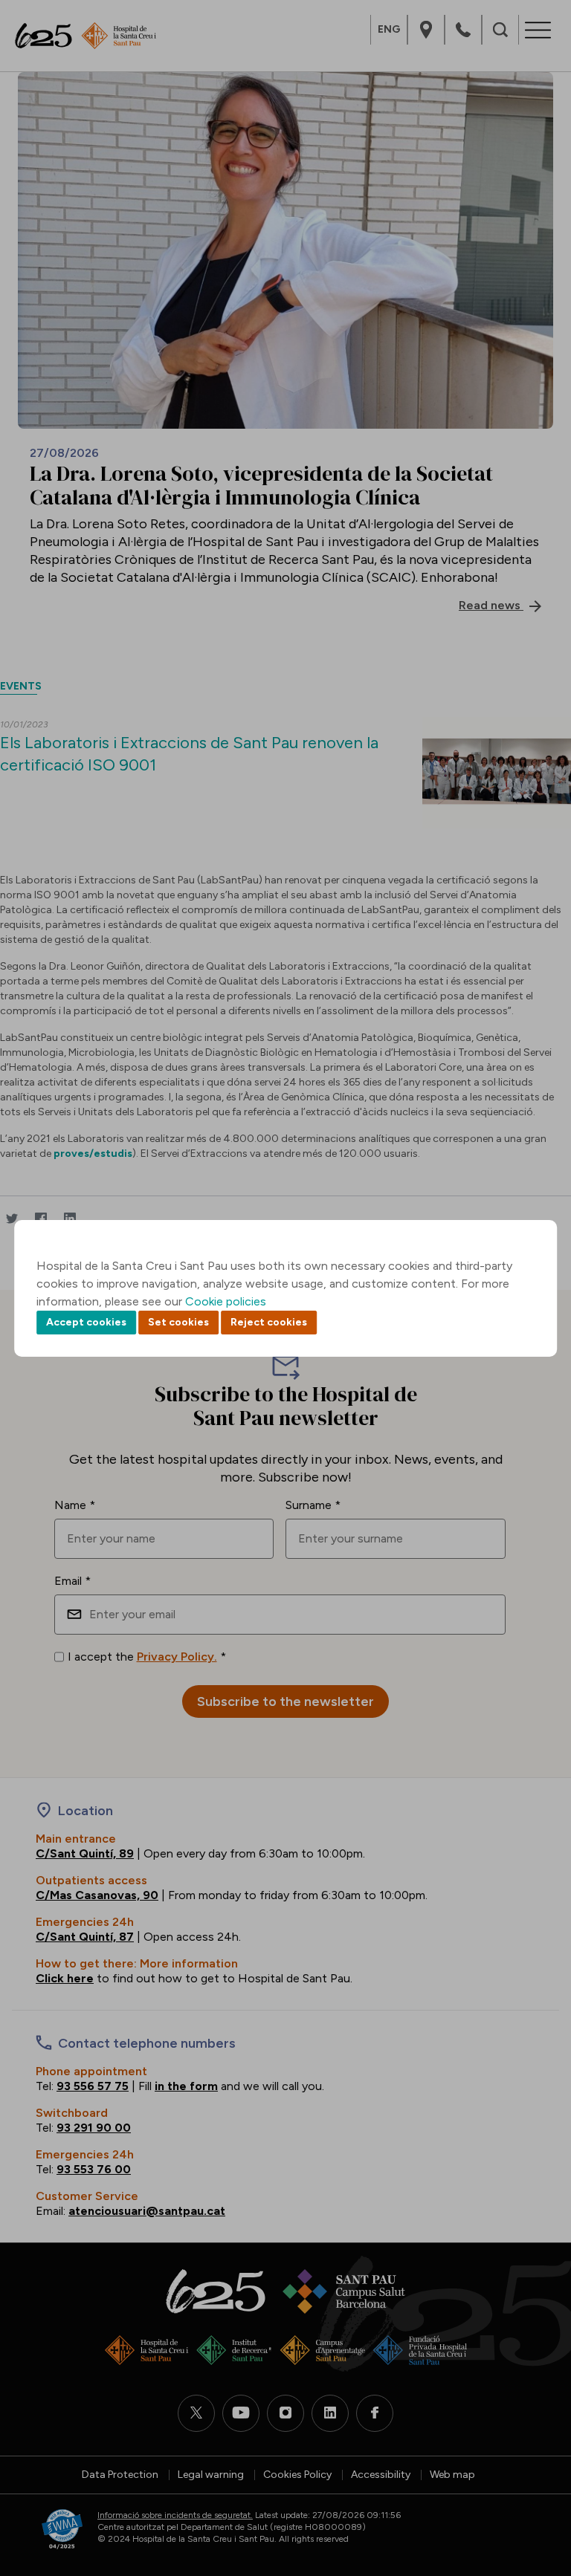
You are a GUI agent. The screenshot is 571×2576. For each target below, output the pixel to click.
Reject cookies (269, 1322)
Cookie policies (226, 1301)
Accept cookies (86, 1322)
